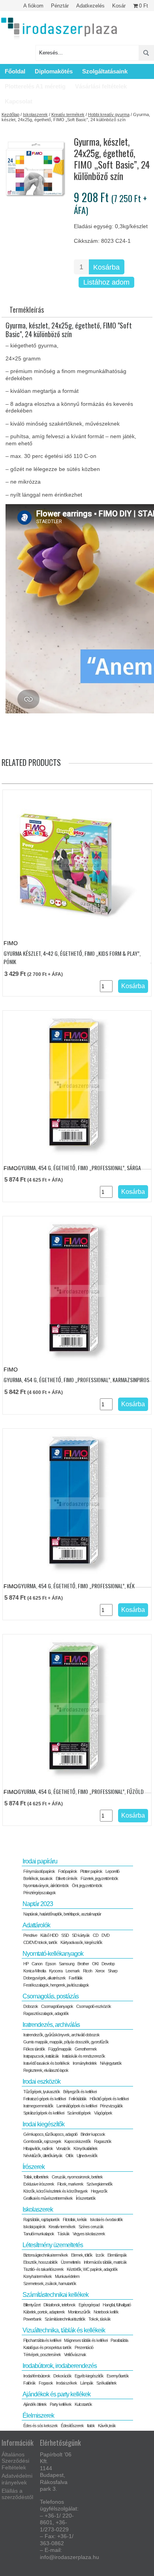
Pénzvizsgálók (111, 2106)
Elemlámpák (117, 2255)
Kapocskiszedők (78, 2141)
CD (96, 1935)
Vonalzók (63, 2148)
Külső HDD (49, 1935)
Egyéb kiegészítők (89, 2376)
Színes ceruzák (91, 2227)
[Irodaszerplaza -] (59, 29)
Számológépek (79, 2113)
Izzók (100, 2255)
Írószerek (34, 2167)
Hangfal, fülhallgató (117, 2305)
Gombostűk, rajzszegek (42, 2141)
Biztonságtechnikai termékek (46, 2255)
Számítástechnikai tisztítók (65, 2319)
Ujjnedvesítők (87, 2156)
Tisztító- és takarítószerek (43, 2269)
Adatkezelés (90, 6)
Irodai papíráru (40, 1861)
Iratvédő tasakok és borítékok (46, 2063)
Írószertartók (86, 2198)
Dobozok (31, 2006)
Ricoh (87, 1971)
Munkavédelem (67, 2276)
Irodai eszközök (41, 2082)
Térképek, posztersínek (42, 2355)
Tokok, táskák (100, 2319)
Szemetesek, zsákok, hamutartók (50, 2283)
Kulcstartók (83, 2404)
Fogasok (46, 2383)
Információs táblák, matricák (105, 2262)
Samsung (67, 1964)
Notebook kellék (106, 2312)
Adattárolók (36, 1925)
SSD (65, 1935)
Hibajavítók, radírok (38, 2148)
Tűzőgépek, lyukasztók (42, 2092)
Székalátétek (106, 2383)
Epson (51, 1964)
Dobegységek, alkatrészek (44, 1978)
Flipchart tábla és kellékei (42, 2340)
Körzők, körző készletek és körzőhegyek (55, 2191)
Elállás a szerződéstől (17, 2494)
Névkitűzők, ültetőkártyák (43, 2156)
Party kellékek (61, 2404)
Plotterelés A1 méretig (35, 86)
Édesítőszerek (72, 2426)
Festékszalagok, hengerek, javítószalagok (56, 1985)
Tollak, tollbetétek (36, 2177)
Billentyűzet (32, 2305)
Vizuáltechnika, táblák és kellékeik (64, 2330)
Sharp (113, 1971)
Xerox (100, 1971)
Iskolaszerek (35, 114)
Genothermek (86, 2049)
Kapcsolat (19, 101)
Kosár (119, 6)
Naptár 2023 (38, 1904)
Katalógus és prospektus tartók (47, 2347)
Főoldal (15, 71)
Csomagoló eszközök (94, 2006)
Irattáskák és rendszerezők (84, 2056)
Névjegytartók (111, 2063)
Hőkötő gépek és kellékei (109, 2099)
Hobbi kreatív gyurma (109, 114)
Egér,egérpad (89, 2305)
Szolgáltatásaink (105, 71)
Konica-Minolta (35, 1971)
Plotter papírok (91, 1871)
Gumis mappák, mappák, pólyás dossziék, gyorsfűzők (66, 2042)
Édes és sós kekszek (40, 2426)
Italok (91, 2426)
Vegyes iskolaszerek (89, 2234)
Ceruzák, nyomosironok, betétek (77, 2177)
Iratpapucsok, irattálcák (41, 2056)
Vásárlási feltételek (101, 86)
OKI (95, 1964)
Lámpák (87, 2383)
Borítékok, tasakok (38, 1878)
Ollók (69, 2156)
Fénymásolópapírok (39, 1871)
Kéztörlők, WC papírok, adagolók (92, 2269)
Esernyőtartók (118, 2376)
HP (26, 1964)
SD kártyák (81, 1935)
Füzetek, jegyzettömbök (99, 1878)
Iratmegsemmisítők (38, 2106)
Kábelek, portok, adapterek (44, 2312)
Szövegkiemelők (100, 2184)
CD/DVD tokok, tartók (40, 1942)
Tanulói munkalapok (39, 2234)
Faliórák (29, 2383)
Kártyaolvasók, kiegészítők (81, 1942)
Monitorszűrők (79, 2312)
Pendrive (30, 1935)
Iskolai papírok (34, 2227)
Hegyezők (99, 2191)
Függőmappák (60, 2049)
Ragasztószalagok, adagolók (46, 2013)
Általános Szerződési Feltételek (15, 2461)
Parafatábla (119, 2340)
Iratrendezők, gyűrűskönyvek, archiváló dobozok (61, 2035)
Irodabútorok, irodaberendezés (60, 2366)
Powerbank (32, 2319)
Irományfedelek (85, 2063)
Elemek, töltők (82, 2255)
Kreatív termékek (68, 114)
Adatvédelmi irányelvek (17, 2479)
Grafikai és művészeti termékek (48, 2198)
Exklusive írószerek (39, 2184)
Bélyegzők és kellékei (80, 2092)
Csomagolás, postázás (51, 1996)
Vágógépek (103, 2113)
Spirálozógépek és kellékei (44, 2113)
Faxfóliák (76, 1978)
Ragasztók (103, 2141)
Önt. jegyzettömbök (87, 1886)
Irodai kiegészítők (43, 2124)
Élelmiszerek (38, 2416)
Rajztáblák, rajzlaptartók (41, 2220)
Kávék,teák (107, 2426)
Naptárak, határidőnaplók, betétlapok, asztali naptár (62, 1914)
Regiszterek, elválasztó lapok (46, 2070)
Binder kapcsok (93, 2134)
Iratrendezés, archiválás (51, 2025)
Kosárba (106, 267)
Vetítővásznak (75, 2355)
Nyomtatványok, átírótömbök (46, 1886)
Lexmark (73, 1971)
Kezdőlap (10, 114)
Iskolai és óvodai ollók (106, 2220)
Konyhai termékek (38, 2276)
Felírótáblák (78, 2099)
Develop (108, 1964)
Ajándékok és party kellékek (56, 2394)
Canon (37, 1964)
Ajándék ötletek (35, 2404)
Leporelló (112, 1871)
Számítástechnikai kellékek (55, 2295)
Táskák (63, 2234)
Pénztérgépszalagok (39, 1893)
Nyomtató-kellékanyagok (53, 1954)
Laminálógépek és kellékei (77, 2106)
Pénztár (60, 6)
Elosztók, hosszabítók (40, 2262)
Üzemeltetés (71, 2262)
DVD (105, 1935)
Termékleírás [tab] (27, 310)
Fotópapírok (68, 1871)
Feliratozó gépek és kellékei (44, 2099)
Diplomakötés (54, 71)
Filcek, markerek (70, 2184)
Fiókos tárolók (34, 2049)
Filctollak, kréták (75, 2220)
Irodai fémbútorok (37, 2376)
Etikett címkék (67, 1878)
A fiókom (33, 6)
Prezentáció (84, 2347)
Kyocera (56, 1971)
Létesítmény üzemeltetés (53, 2245)
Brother (83, 1964)
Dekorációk (62, 2376)
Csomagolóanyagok (57, 2006)
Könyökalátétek (85, 2148)
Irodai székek (67, 2383)
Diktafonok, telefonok (59, 2305)
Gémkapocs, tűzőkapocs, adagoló (50, 2134)
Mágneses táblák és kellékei (86, 2340)
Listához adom (106, 282)
